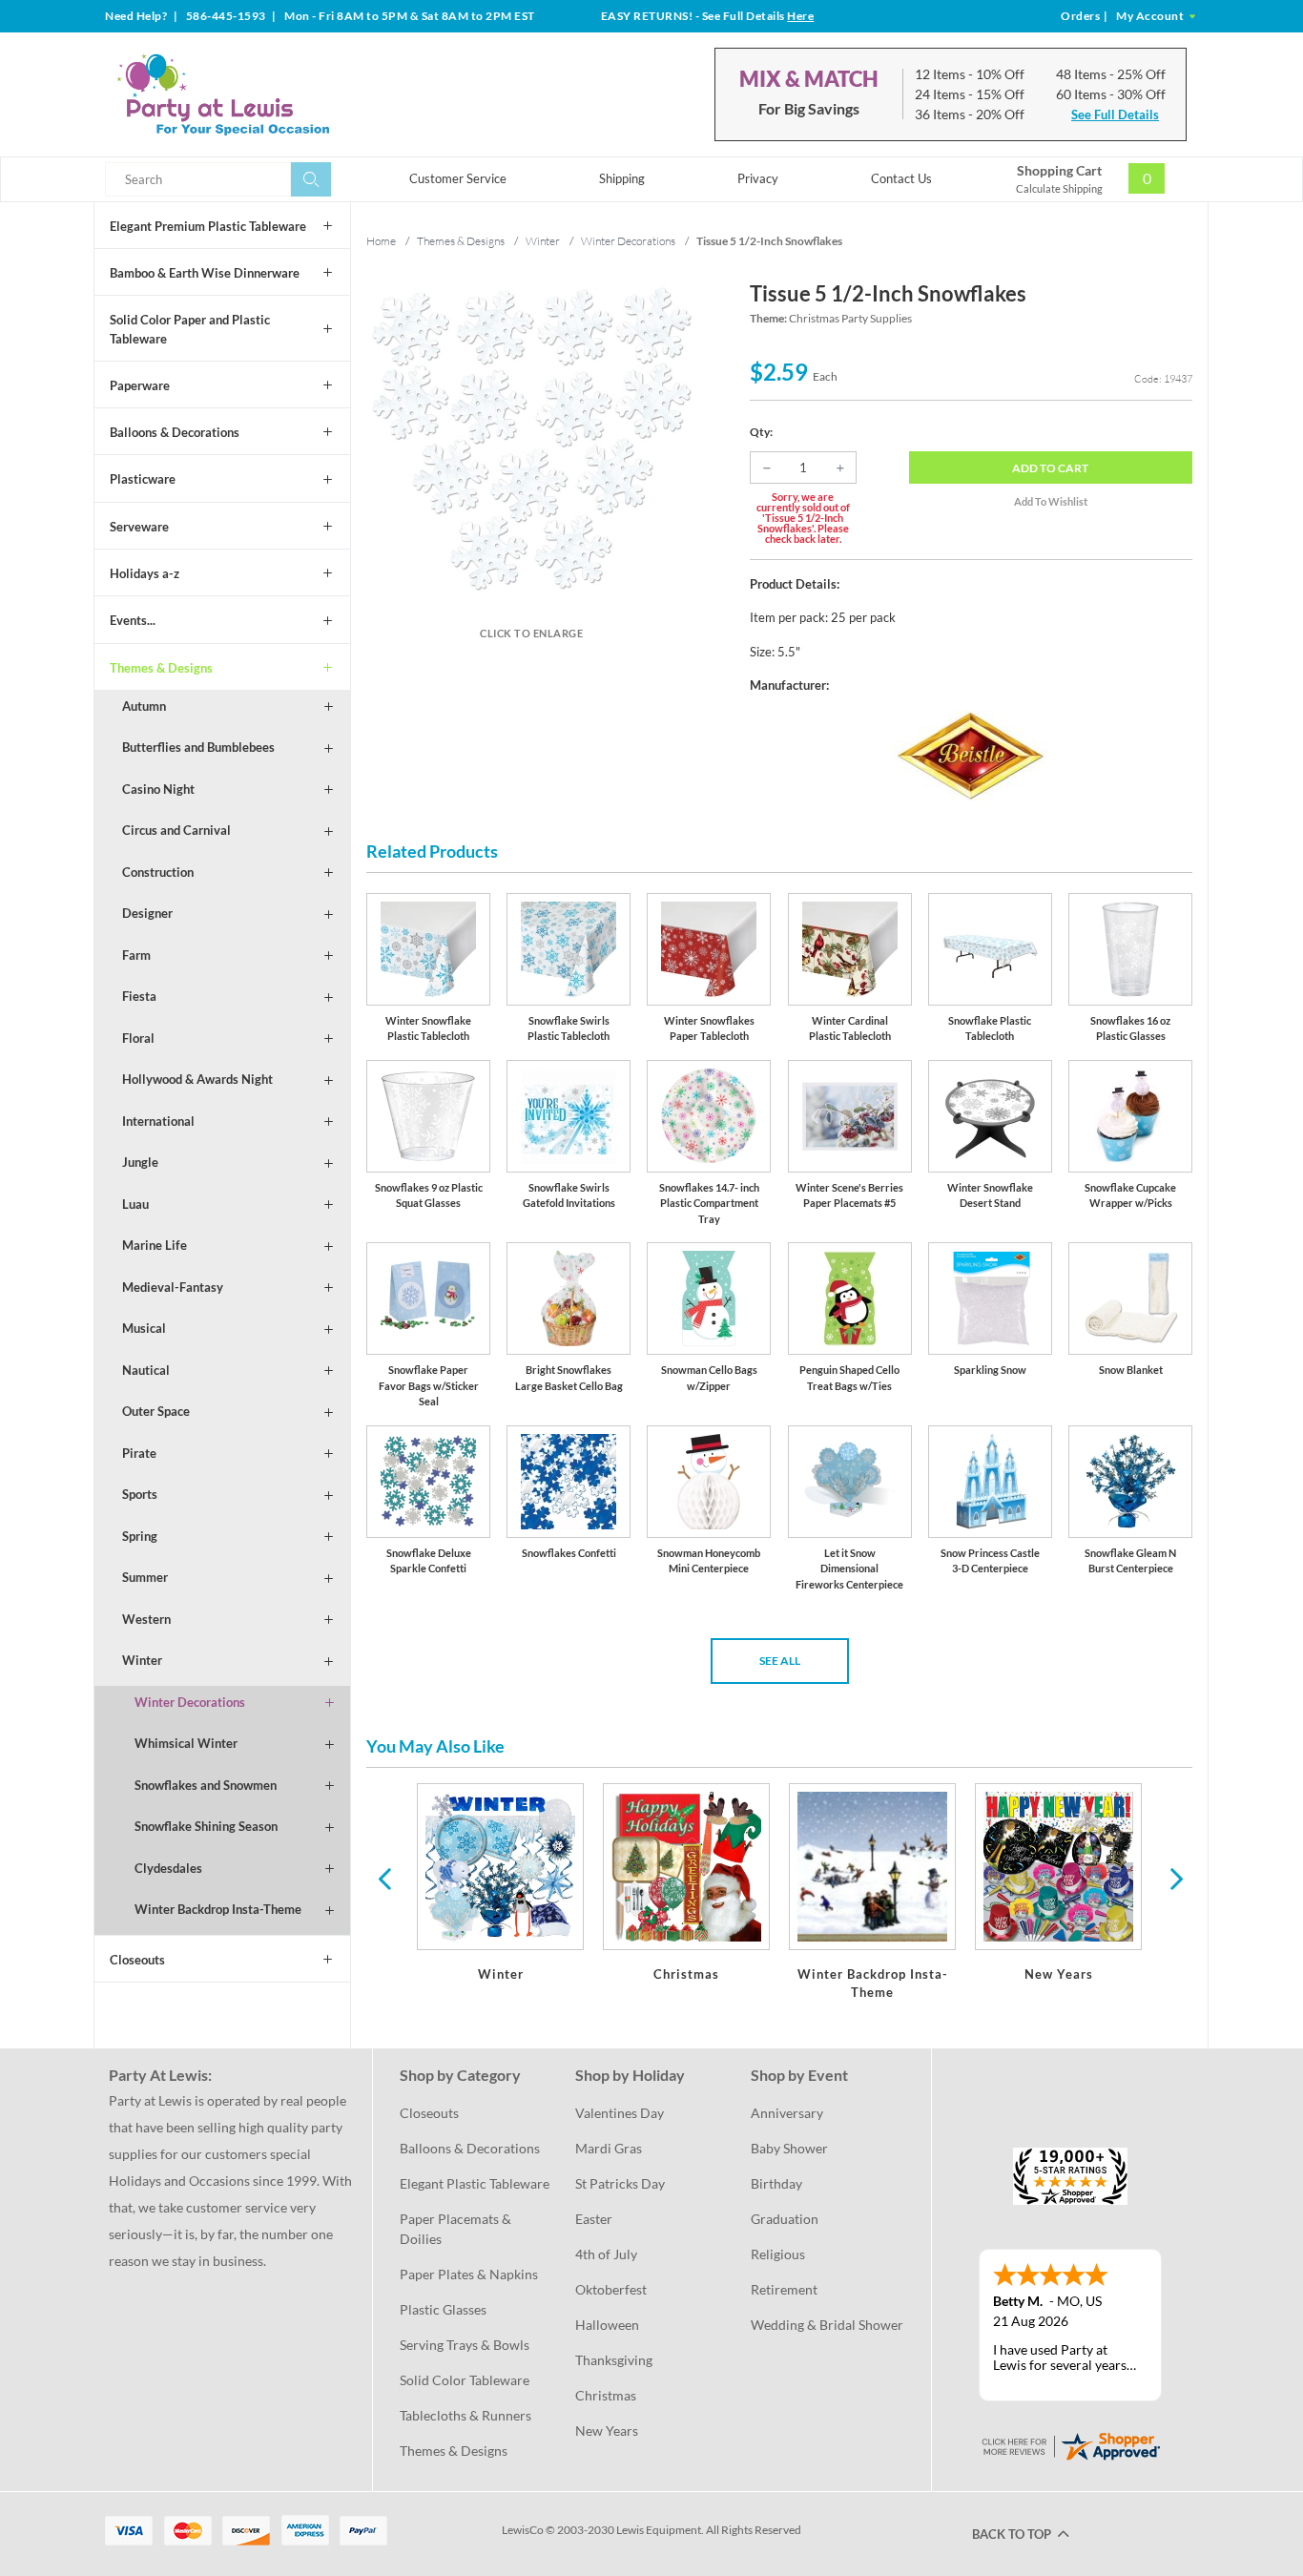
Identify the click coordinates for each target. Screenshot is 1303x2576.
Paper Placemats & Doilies (457, 2229)
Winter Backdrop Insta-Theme (218, 1909)
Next (1174, 1878)
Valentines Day (620, 2113)
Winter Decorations (190, 1702)
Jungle (140, 1162)
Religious (778, 2254)
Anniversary (787, 2113)
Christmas (606, 2395)
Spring (140, 1536)
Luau (135, 1204)
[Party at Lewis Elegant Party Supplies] (269, 94)
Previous (384, 1878)
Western (146, 1619)
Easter (594, 2219)
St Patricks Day (620, 2183)
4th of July (606, 2254)
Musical (144, 1328)
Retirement (784, 2289)
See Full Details (1115, 114)
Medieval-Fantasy (173, 1287)
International (158, 1121)
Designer (147, 913)
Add (1050, 468)
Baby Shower (789, 2148)
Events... (133, 620)
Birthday (776, 2183)
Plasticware (143, 479)
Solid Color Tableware (465, 2380)
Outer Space (156, 1411)
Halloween (607, 2325)
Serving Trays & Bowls (465, 2345)
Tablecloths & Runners (465, 2415)
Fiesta (139, 996)
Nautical (146, 1370)
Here (800, 16)
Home (381, 241)
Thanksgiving (614, 2360)
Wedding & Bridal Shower (827, 2325)
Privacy (758, 178)
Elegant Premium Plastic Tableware (208, 226)
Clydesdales (168, 1868)
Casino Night (158, 789)
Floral (138, 1038)
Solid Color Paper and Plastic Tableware (190, 329)
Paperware (140, 385)
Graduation (785, 2219)
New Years (607, 2431)
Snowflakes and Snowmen (206, 1785)
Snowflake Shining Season (206, 1826)
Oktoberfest (611, 2289)
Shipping (622, 178)
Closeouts (137, 1960)
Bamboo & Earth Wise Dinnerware (205, 273)
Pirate (139, 1453)
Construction (158, 872)
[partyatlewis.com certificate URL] (1070, 2444)
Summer (145, 1577)
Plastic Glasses (443, 2309)
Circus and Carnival (176, 830)
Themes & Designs (161, 668)
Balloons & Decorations (175, 432)
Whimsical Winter (186, 1743)
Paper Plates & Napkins (469, 2274)
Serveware (139, 527)
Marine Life (155, 1245)
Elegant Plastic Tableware (475, 2183)
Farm (136, 955)
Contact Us (901, 178)
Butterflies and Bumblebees (198, 747)
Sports (140, 1494)
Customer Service (458, 178)
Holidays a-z (145, 573)
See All (780, 1661)
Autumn (144, 706)
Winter (142, 1660)
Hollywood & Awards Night (197, 1079)
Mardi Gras (609, 2148)
